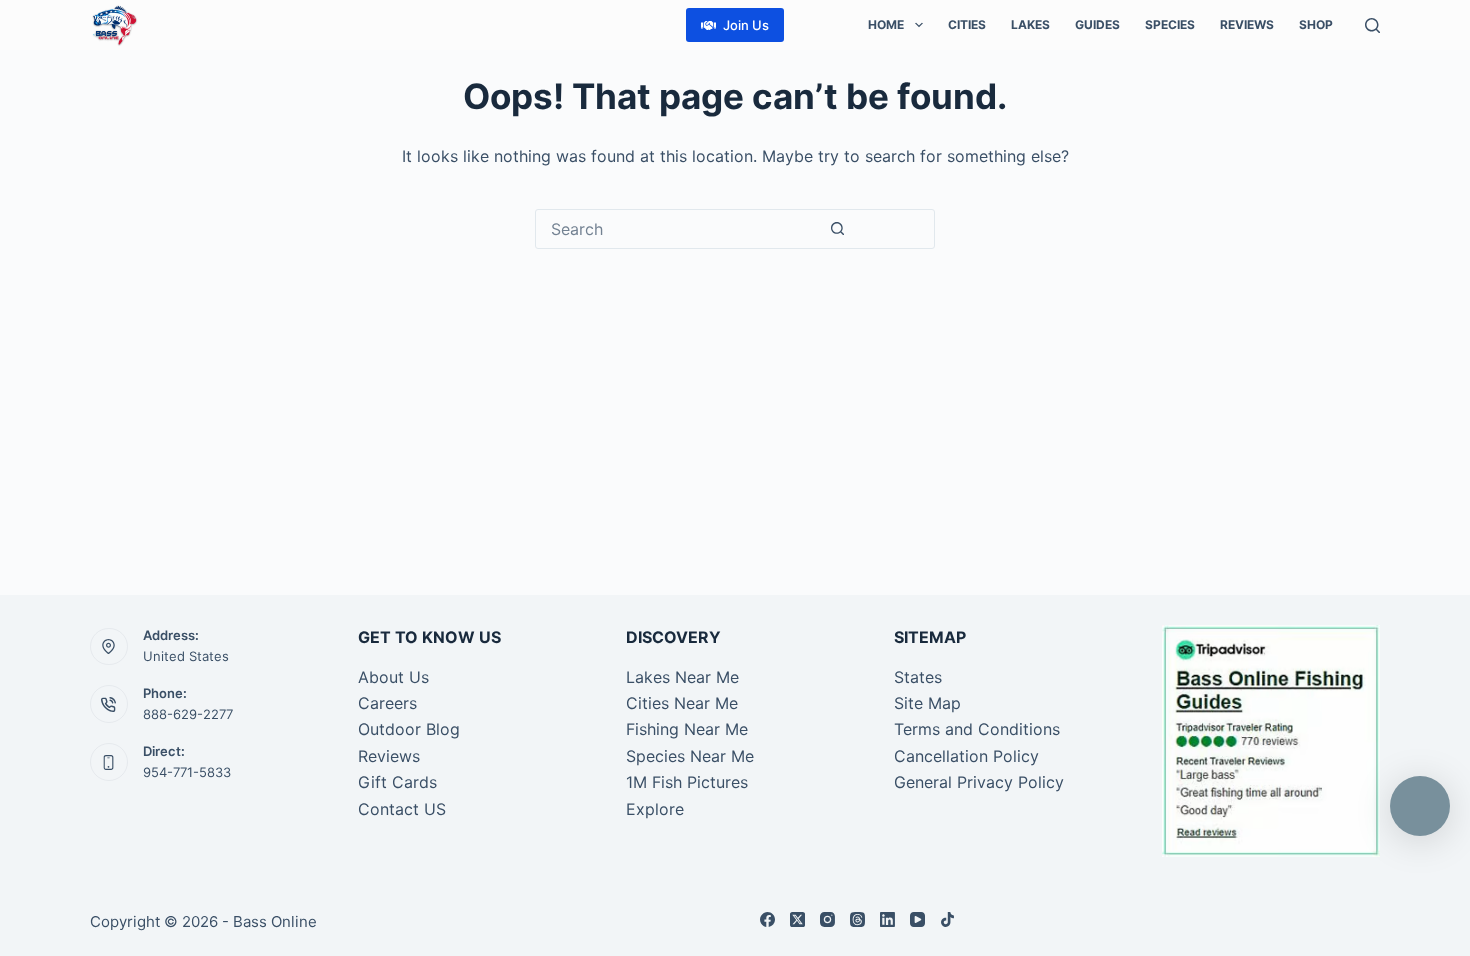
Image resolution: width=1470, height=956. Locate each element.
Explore (655, 809)
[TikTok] (947, 919)
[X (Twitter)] (797, 919)
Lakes (1030, 24)
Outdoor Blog (409, 729)
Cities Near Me (682, 703)
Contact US (402, 809)
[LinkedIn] (887, 919)
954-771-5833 (187, 772)
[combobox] (677, 229)
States (918, 677)
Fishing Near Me (687, 729)
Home (886, 24)
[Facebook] (767, 919)
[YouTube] (917, 919)
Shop (1316, 24)
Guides (1097, 24)
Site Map (927, 703)
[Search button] (837, 229)
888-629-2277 (188, 714)
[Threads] (857, 919)
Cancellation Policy (966, 756)
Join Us (746, 25)
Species (1170, 24)
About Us (393, 677)
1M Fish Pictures (687, 782)
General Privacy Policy (979, 782)
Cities (967, 24)
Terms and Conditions (977, 729)
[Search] (1372, 25)
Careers (387, 703)
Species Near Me (690, 756)
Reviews (1247, 24)
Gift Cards (397, 782)
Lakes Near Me (682, 677)
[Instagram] (827, 919)
